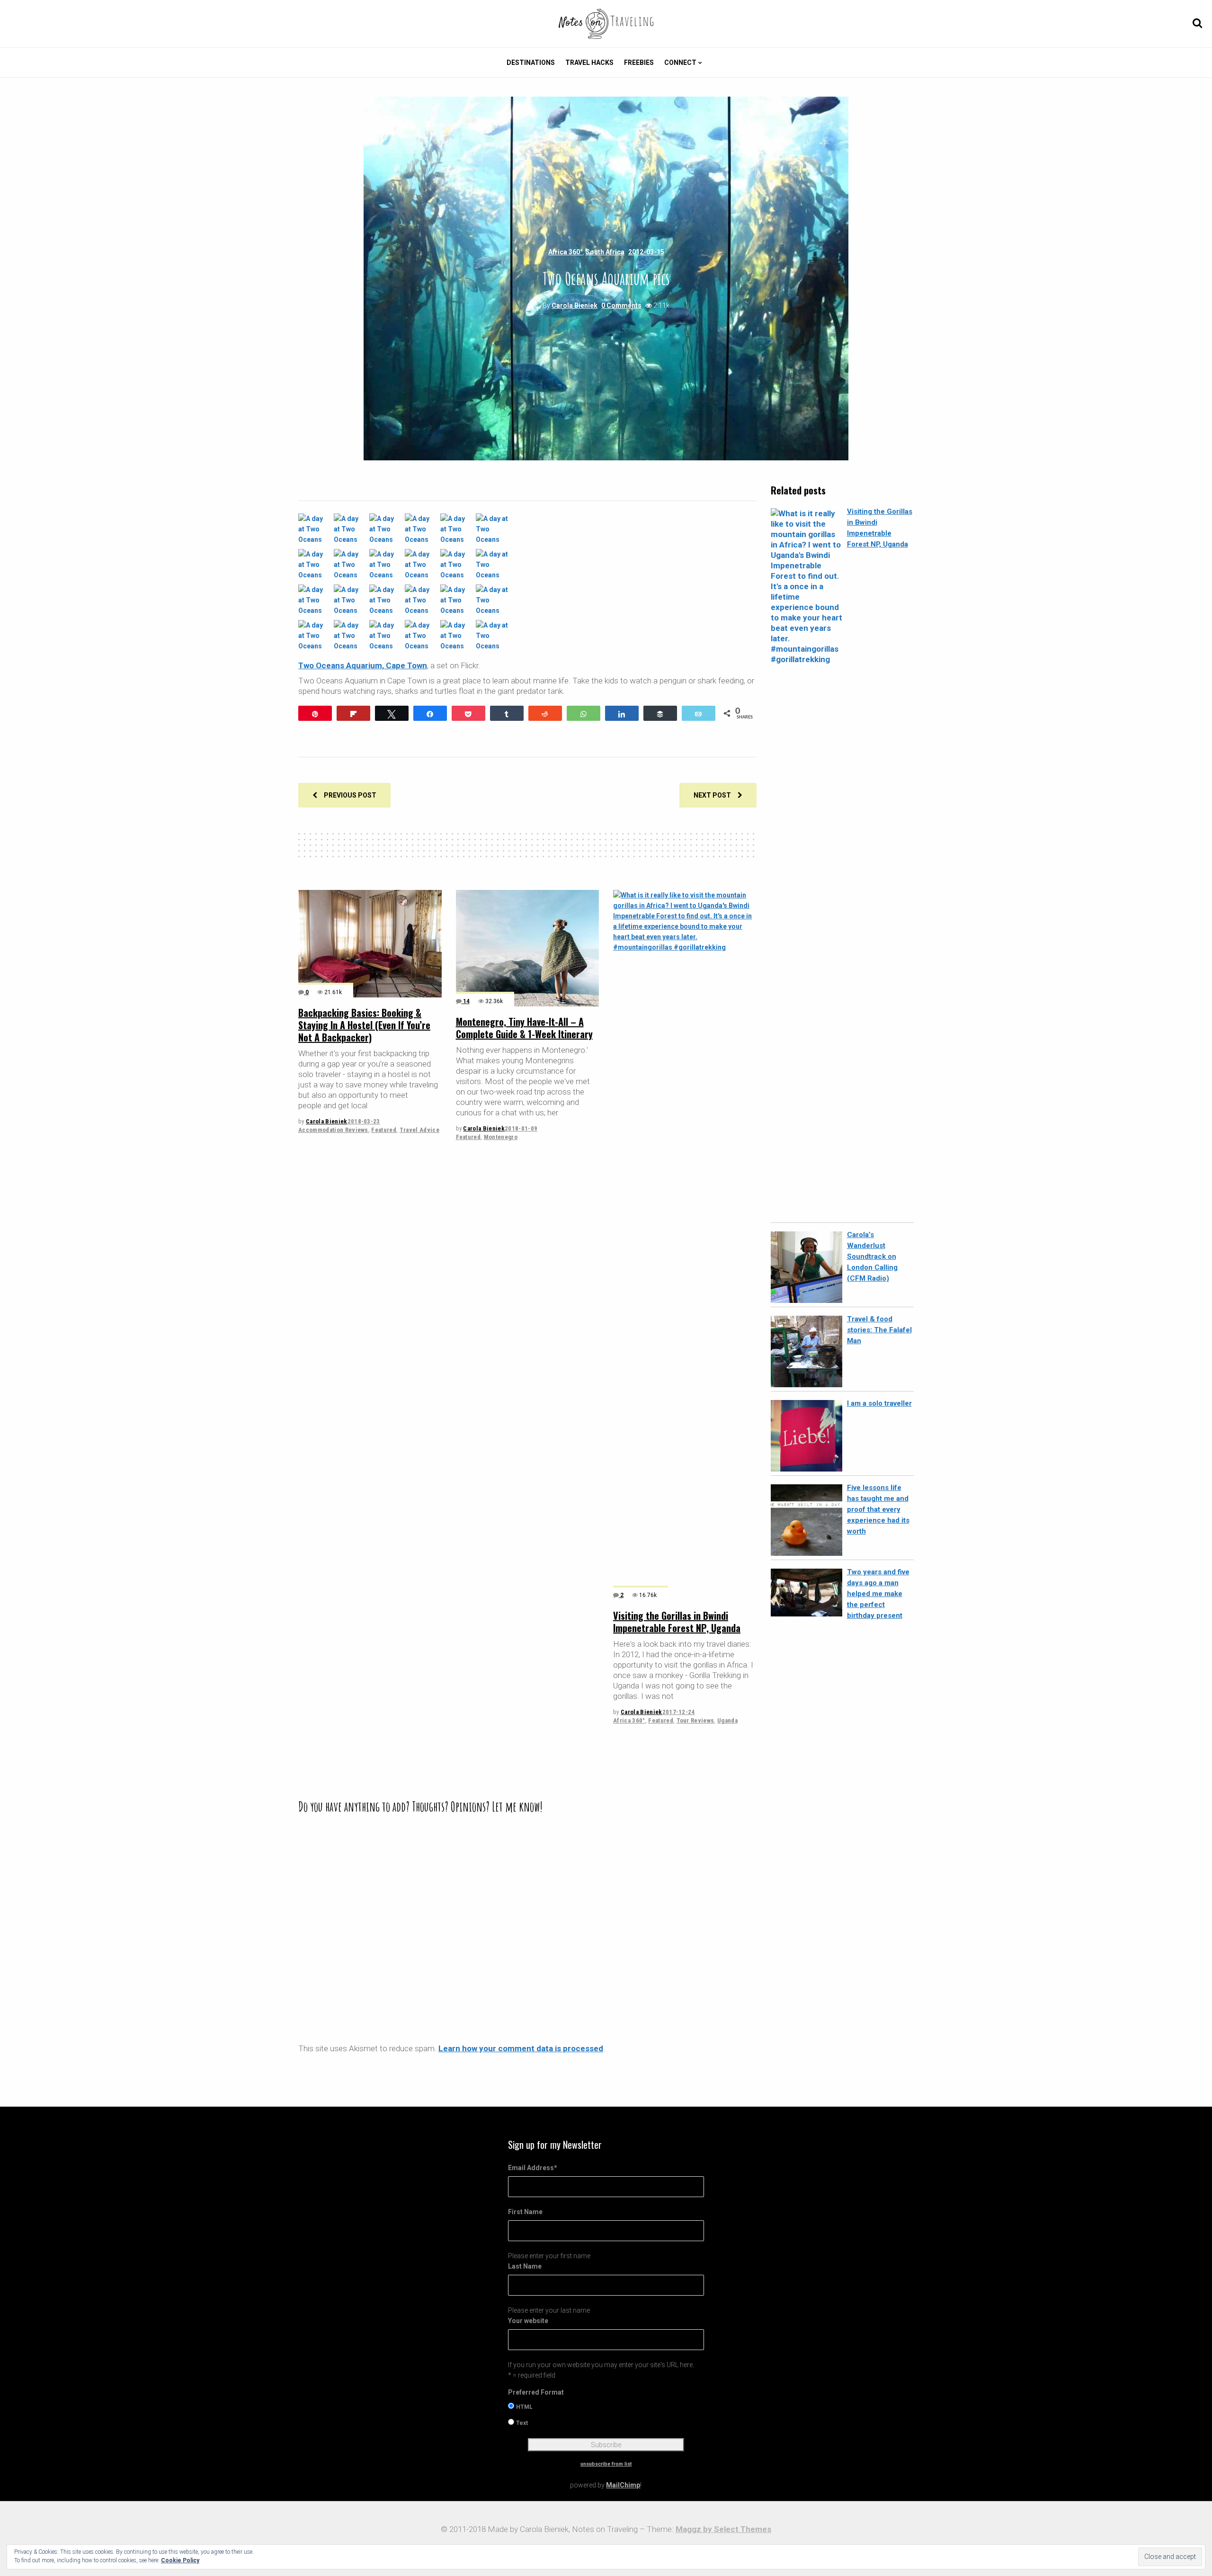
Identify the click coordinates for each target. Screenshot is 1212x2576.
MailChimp (623, 2485)
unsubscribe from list (606, 2464)
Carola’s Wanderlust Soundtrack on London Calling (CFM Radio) (872, 1257)
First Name (525, 2212)
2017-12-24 (679, 1712)
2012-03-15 (646, 252)
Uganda (727, 1720)
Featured (384, 1130)
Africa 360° (566, 252)
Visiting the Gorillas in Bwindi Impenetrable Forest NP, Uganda (677, 1622)
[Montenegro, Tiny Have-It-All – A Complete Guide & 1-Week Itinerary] (528, 948)
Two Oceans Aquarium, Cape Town (363, 665)
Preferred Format (536, 2392)
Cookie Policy (180, 2560)
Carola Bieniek (575, 305)
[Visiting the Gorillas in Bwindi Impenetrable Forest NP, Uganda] (685, 1245)
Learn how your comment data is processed (521, 2048)
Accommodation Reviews (333, 1130)
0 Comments (621, 305)
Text (522, 2423)
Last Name (525, 2266)
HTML (524, 2407)
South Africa (605, 252)
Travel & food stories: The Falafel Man (879, 1330)
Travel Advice (419, 1130)
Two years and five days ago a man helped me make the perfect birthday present (878, 1594)
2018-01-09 (521, 1128)
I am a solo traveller (879, 1403)
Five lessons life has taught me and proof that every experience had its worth (878, 1509)
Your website (528, 2321)
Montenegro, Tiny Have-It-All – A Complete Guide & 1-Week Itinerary (524, 1028)
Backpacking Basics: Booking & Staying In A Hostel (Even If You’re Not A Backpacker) (364, 1025)
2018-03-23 (364, 1121)
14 (466, 1001)
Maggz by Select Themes (723, 2529)
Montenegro (501, 1137)
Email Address (533, 2168)
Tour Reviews (695, 1720)
